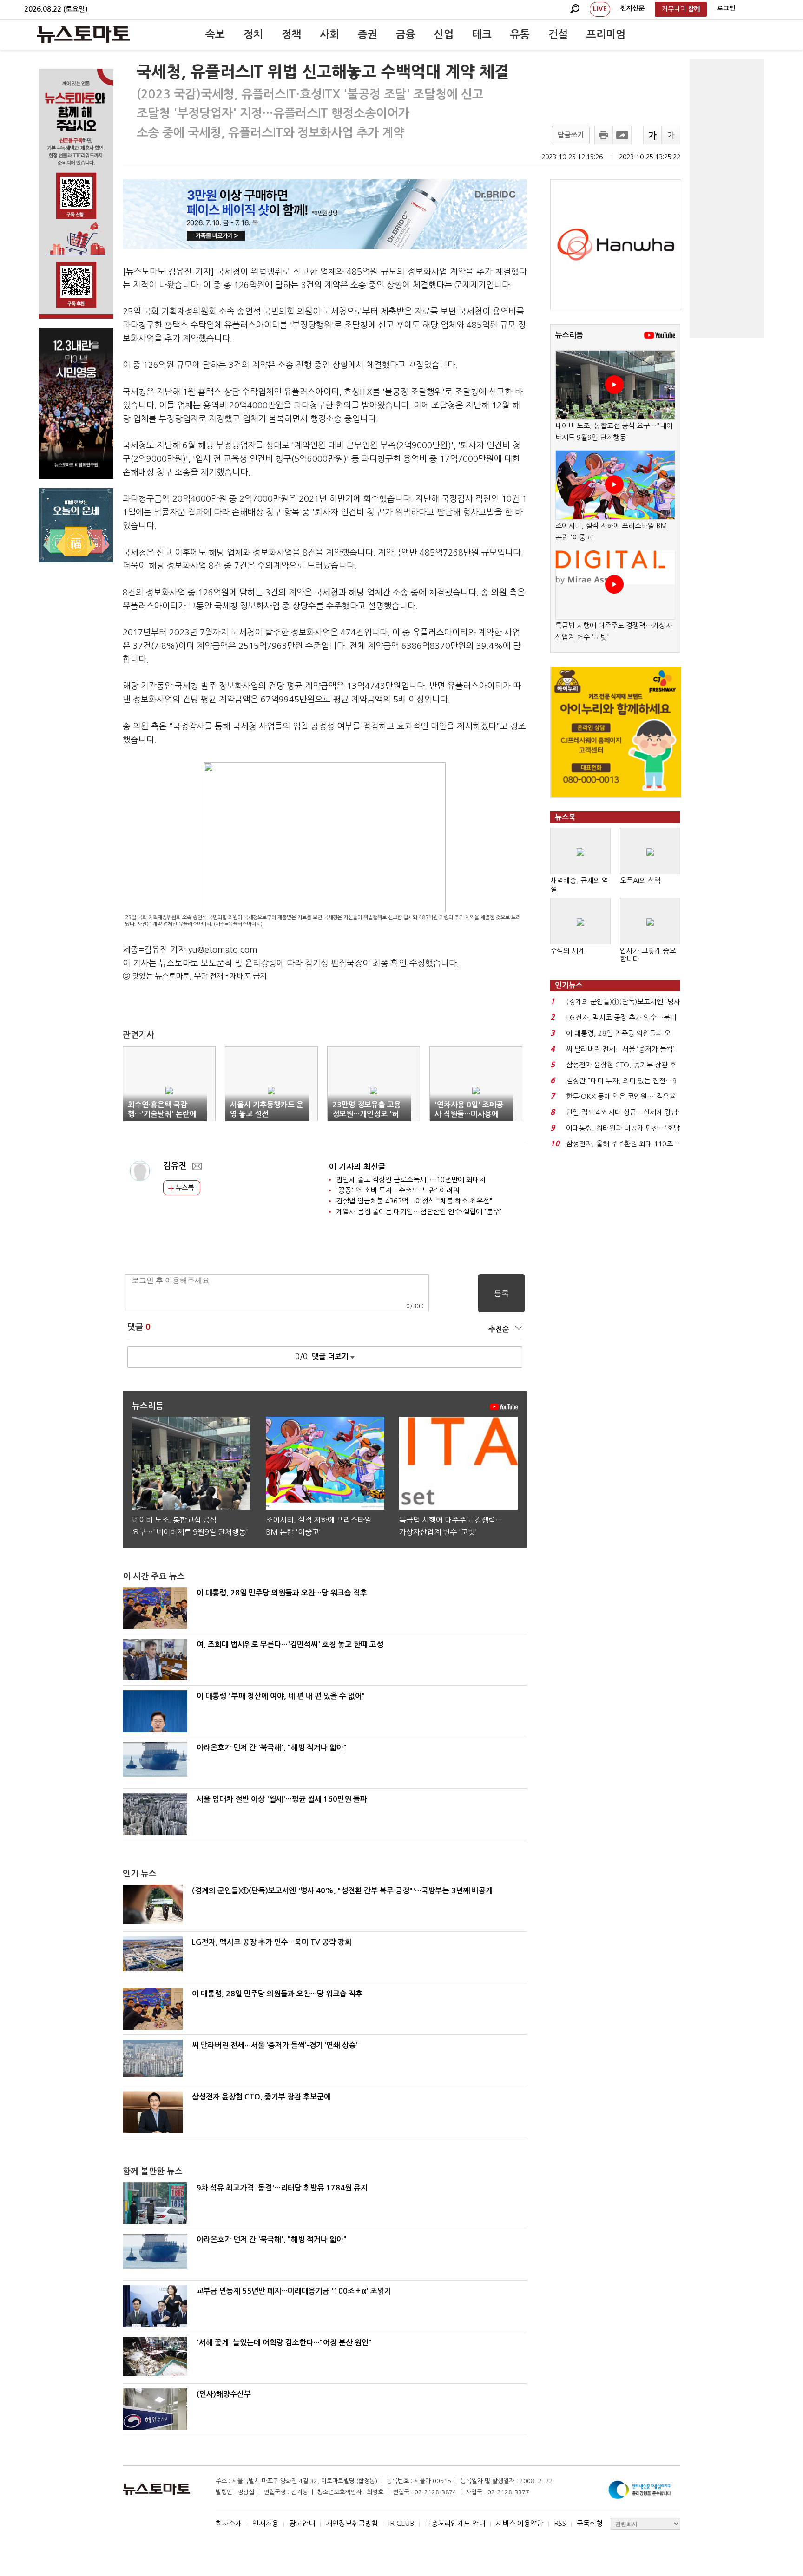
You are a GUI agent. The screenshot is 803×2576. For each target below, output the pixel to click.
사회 (329, 34)
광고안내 (302, 2523)
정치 (253, 34)
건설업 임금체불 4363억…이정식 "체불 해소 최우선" (414, 1201)
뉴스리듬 (569, 335)
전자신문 (632, 8)
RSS (560, 2523)
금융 (406, 34)
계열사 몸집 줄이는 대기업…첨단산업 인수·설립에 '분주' (419, 1212)
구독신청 (590, 2523)
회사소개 (229, 2523)
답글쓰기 (571, 135)
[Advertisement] (727, 199)
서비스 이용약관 (520, 2523)
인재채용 (265, 2523)
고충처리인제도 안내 (455, 2523)
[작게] (671, 135)
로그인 (726, 8)
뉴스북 (184, 1188)
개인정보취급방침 (352, 2523)
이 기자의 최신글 (357, 1167)
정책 (291, 34)
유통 (520, 34)
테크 (482, 34)
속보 (215, 34)
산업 (444, 34)
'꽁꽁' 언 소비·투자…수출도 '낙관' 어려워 (398, 1190)
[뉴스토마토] (84, 34)
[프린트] (604, 135)
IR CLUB (401, 2523)
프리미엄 (606, 34)
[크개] (652, 135)
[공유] (622, 135)
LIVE (600, 9)
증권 (368, 34)
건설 (558, 34)
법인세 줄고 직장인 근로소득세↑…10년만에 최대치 (411, 1180)
